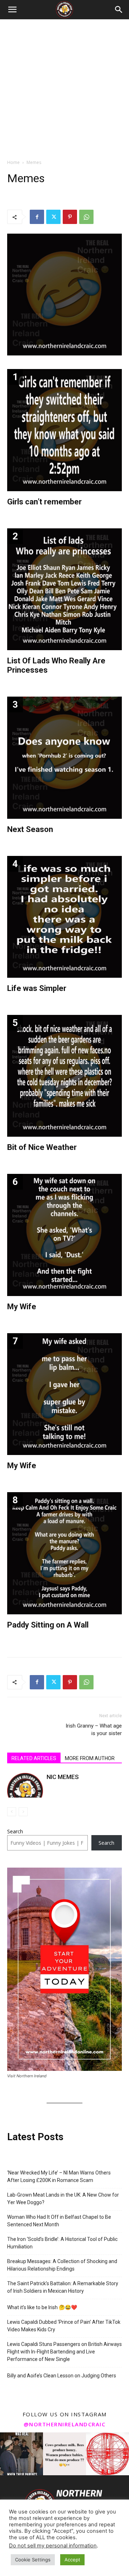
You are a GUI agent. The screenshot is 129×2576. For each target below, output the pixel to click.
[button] (12, 10)
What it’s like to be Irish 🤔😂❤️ (42, 2307)
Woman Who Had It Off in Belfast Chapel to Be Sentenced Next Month (59, 2221)
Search (15, 1831)
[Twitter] (53, 217)
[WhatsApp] (86, 217)
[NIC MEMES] (25, 1785)
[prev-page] (12, 1812)
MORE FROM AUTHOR (90, 1758)
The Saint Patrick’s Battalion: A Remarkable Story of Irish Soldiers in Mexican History (63, 2287)
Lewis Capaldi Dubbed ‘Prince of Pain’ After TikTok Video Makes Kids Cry (64, 2326)
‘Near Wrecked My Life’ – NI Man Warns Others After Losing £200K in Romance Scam (59, 2176)
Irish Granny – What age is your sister (94, 1730)
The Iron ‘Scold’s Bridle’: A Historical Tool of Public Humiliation (62, 2243)
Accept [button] (72, 2560)
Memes (34, 162)
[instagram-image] (21, 2454)
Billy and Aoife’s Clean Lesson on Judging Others (62, 2376)
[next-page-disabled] (23, 1812)
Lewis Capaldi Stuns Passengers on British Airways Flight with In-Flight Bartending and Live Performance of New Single (64, 2352)
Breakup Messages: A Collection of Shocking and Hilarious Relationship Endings (62, 2265)
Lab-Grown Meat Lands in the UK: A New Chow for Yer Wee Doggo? (63, 2199)
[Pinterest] (70, 217)
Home (13, 162)
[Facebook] (37, 217)
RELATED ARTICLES (34, 1758)
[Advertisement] (64, 87)
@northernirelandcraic (65, 2424)
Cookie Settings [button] (33, 2560)
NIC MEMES (63, 1777)
